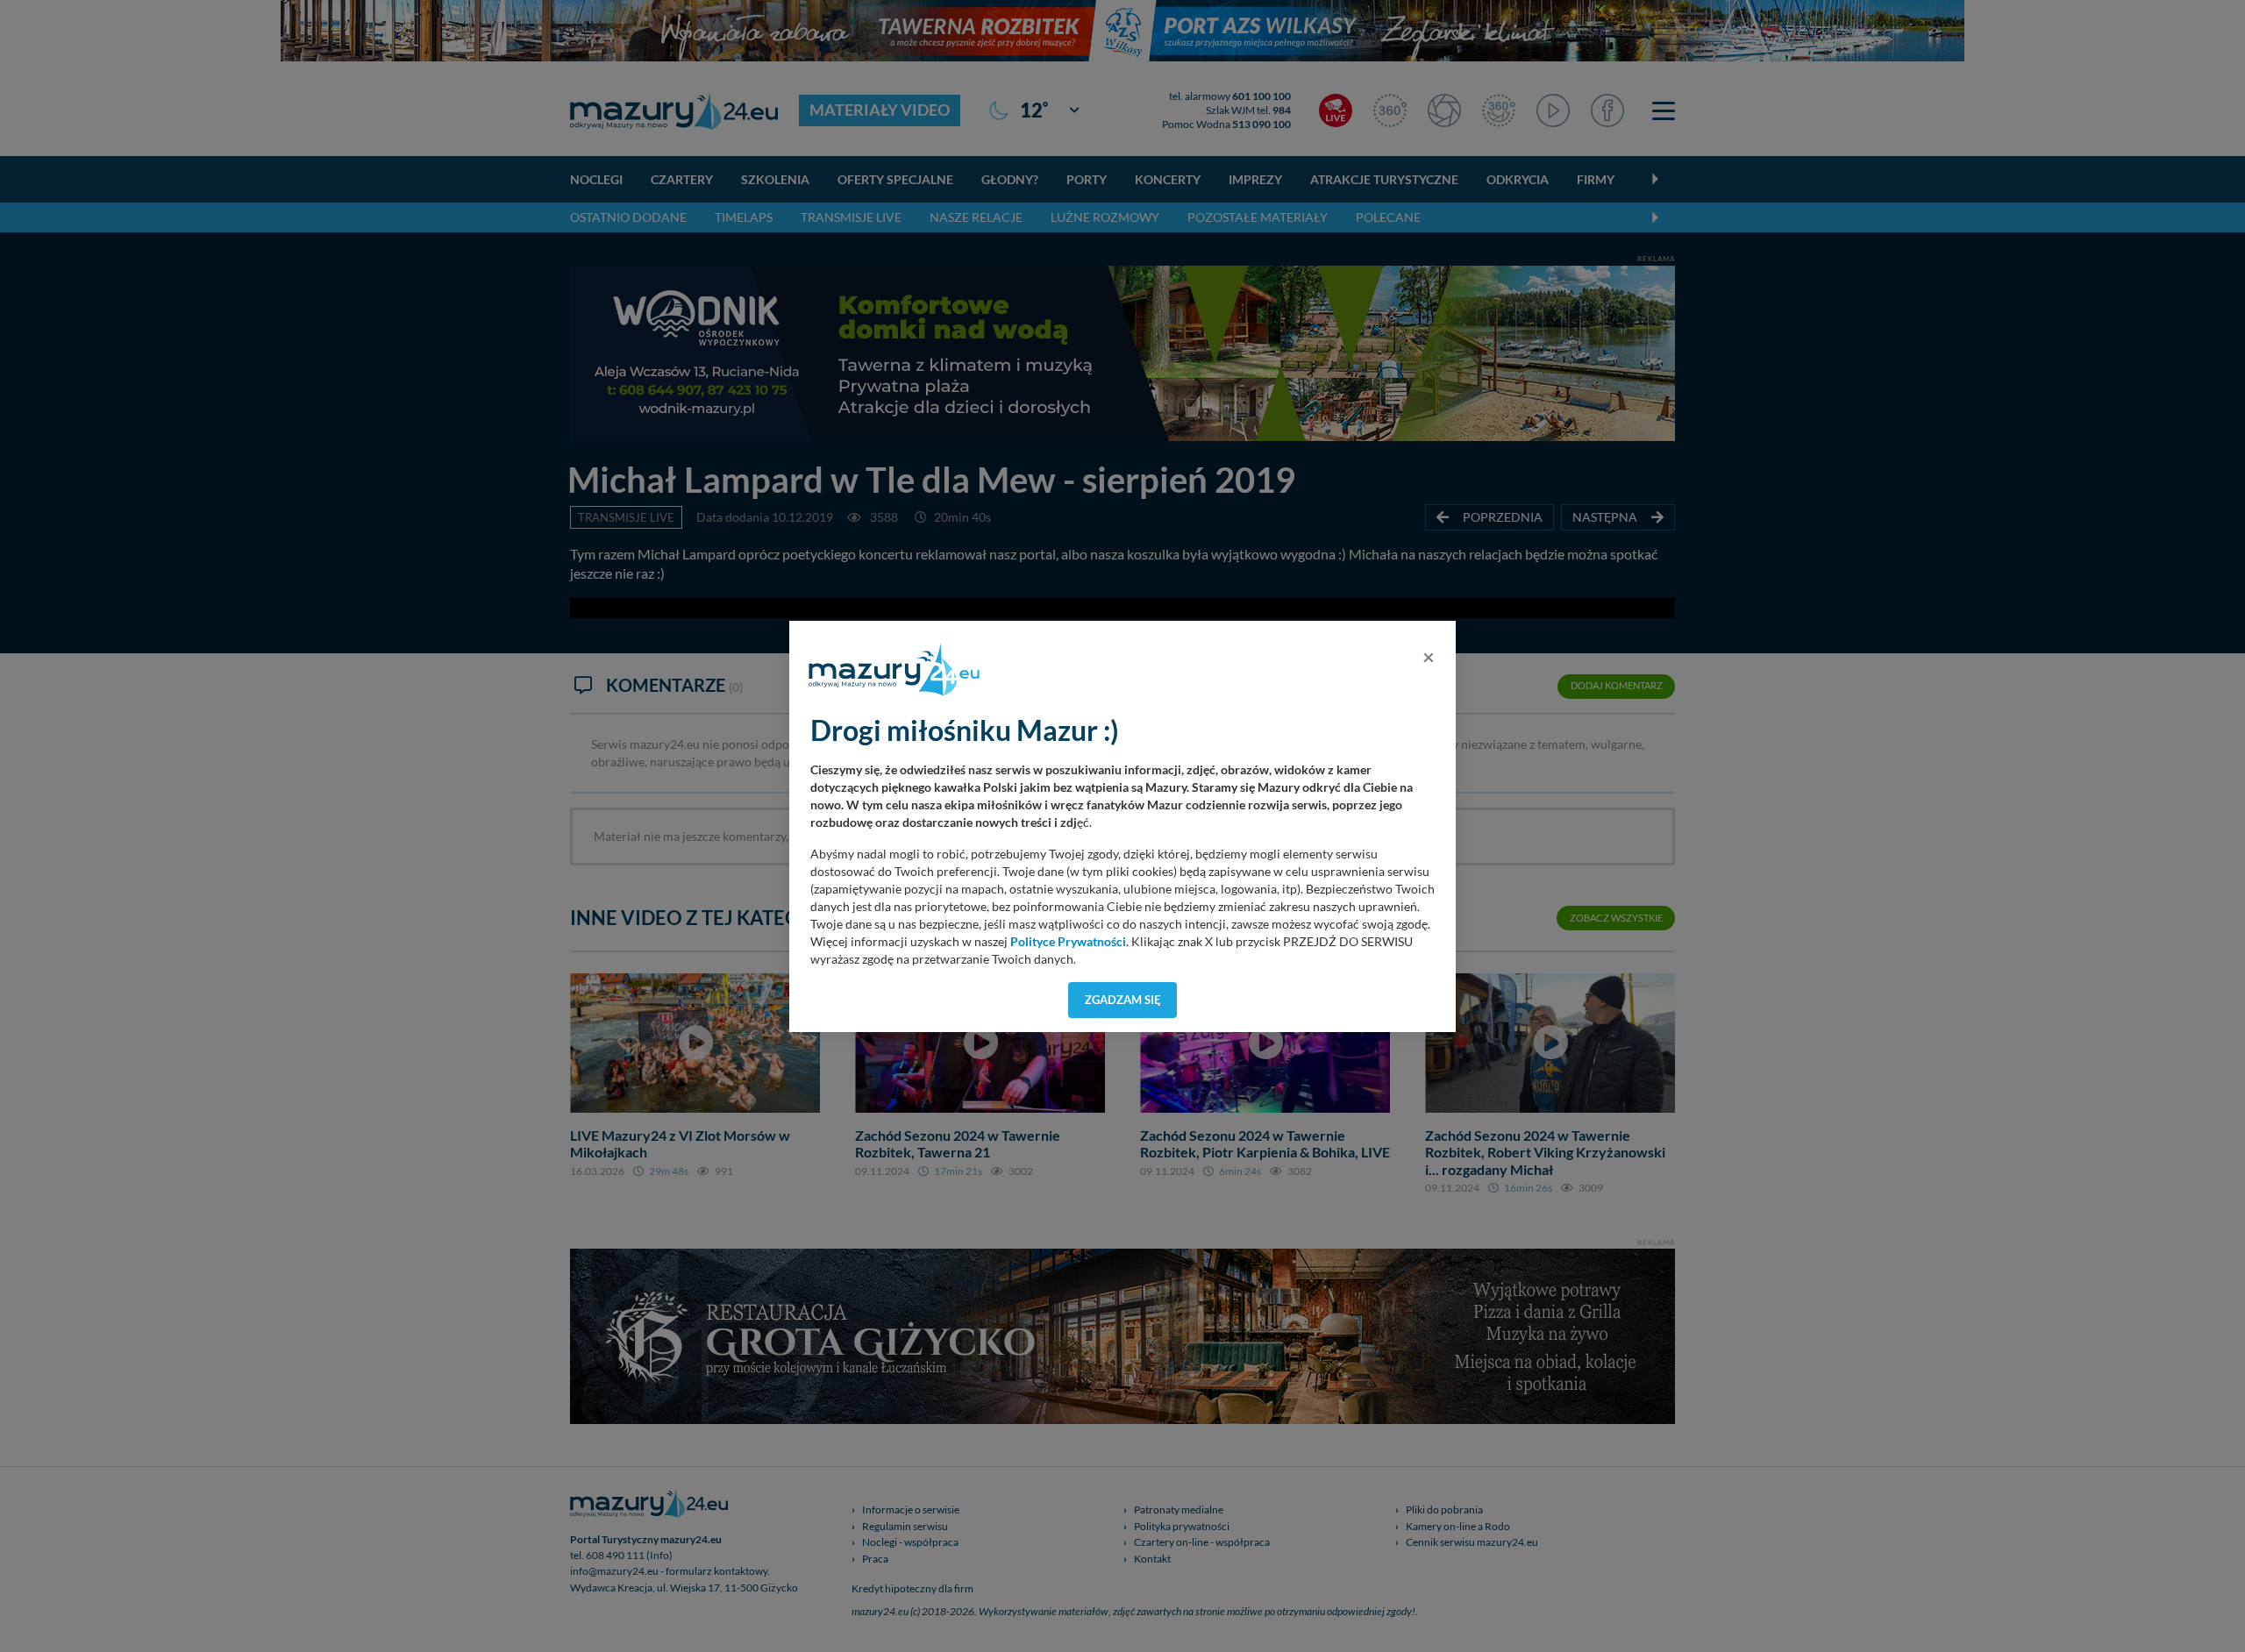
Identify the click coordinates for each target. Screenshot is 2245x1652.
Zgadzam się (1123, 1000)
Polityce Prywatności (1068, 942)
